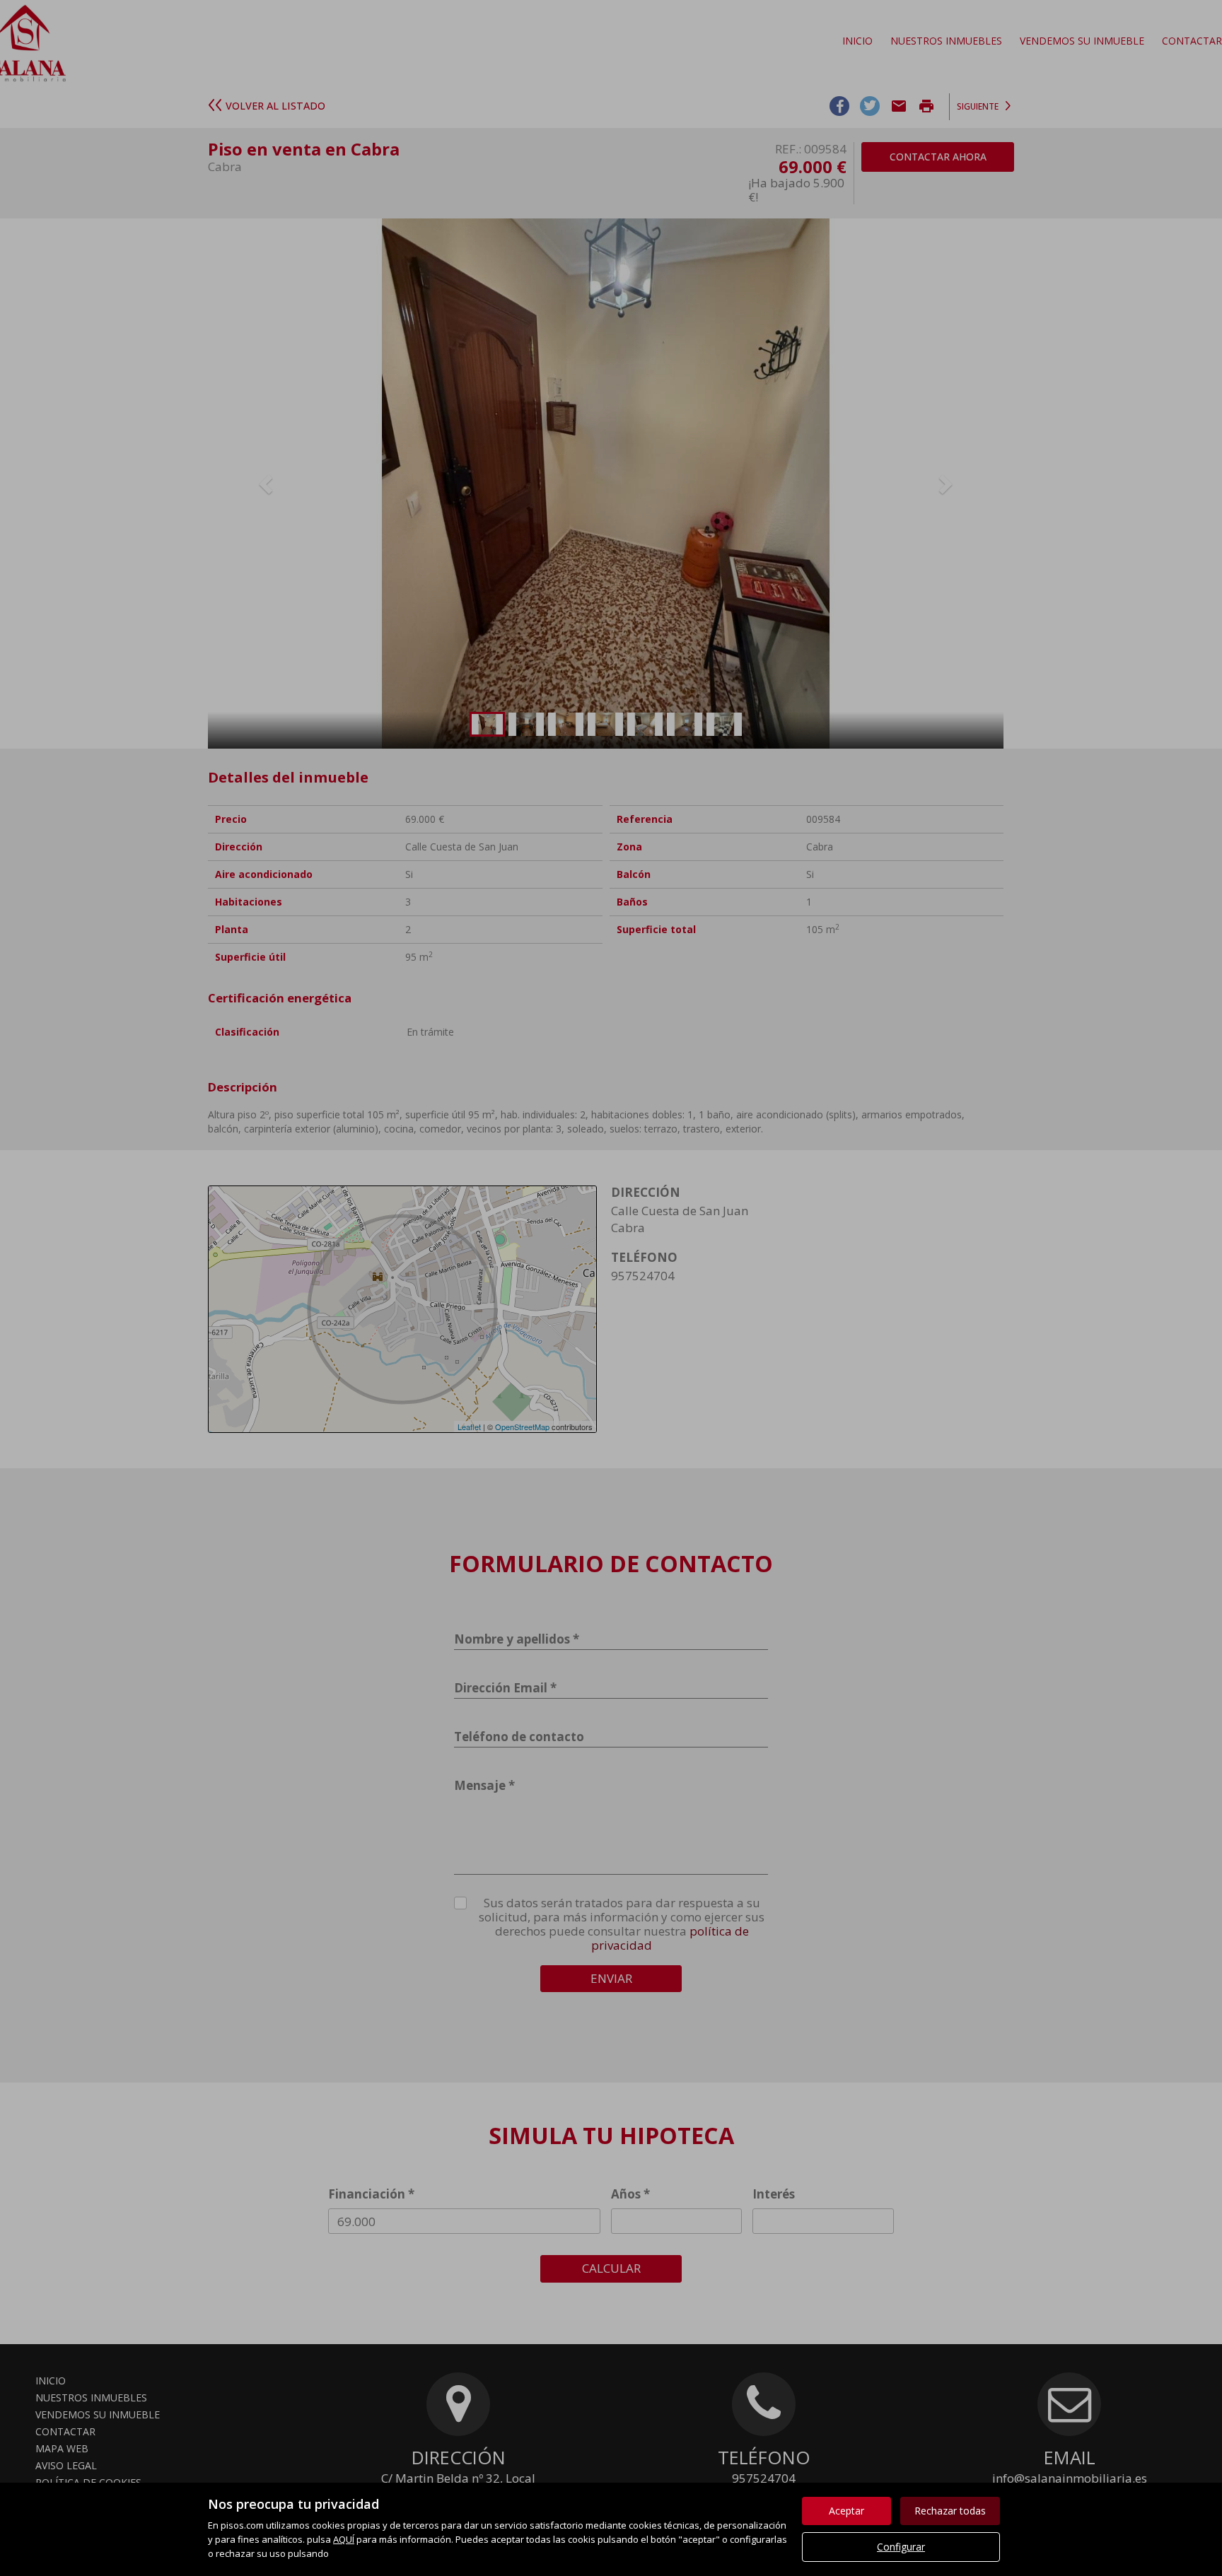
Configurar (901, 2547)
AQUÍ (344, 2539)
